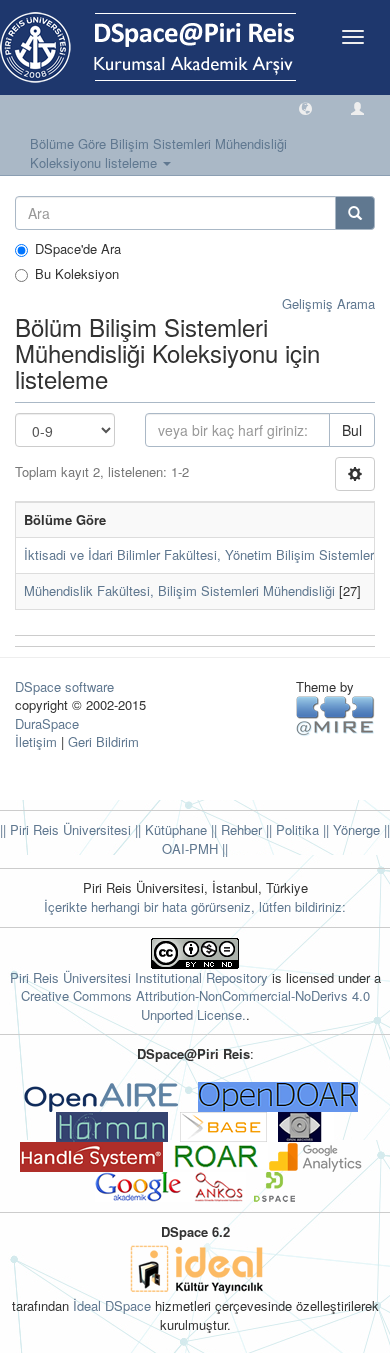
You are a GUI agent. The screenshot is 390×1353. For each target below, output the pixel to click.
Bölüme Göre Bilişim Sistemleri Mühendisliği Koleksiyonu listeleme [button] (158, 153)
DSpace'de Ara (78, 249)
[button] (305, 107)
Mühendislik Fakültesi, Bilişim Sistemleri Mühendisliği (179, 590)
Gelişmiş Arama (328, 303)
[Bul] (355, 213)
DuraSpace (47, 723)
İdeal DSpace (112, 1305)
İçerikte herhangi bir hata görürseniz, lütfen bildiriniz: (195, 906)
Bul (352, 430)
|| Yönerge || (354, 829)
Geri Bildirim (103, 741)
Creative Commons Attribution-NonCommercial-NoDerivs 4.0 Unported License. (195, 1005)
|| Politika (290, 829)
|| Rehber (234, 829)
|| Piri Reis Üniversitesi (65, 829)
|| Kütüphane (169, 829)
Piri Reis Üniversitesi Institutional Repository (139, 977)
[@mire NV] (335, 714)
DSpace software (64, 686)
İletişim (36, 741)
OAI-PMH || (195, 848)
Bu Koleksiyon (77, 274)
